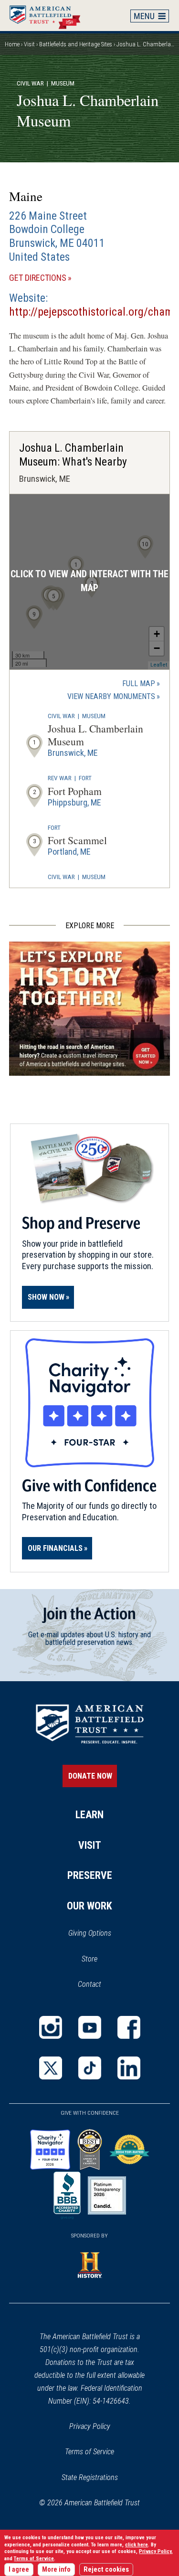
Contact (89, 1984)
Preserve (90, 1875)
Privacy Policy (90, 2426)
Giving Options (90, 1933)
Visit (29, 44)
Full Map (139, 684)
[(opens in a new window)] (51, 2027)
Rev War (60, 778)
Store (102, 1960)
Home (50, 15)
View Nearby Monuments (114, 697)
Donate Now (90, 1776)
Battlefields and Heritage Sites (76, 44)
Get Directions (54, 278)
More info (56, 2570)
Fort (85, 778)
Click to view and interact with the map (89, 581)
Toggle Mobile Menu (150, 16)
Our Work (89, 1906)
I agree (19, 2570)
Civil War (30, 83)
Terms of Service (89, 2452)
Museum (94, 716)
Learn (89, 1815)
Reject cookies (106, 2570)
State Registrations (90, 2477)
